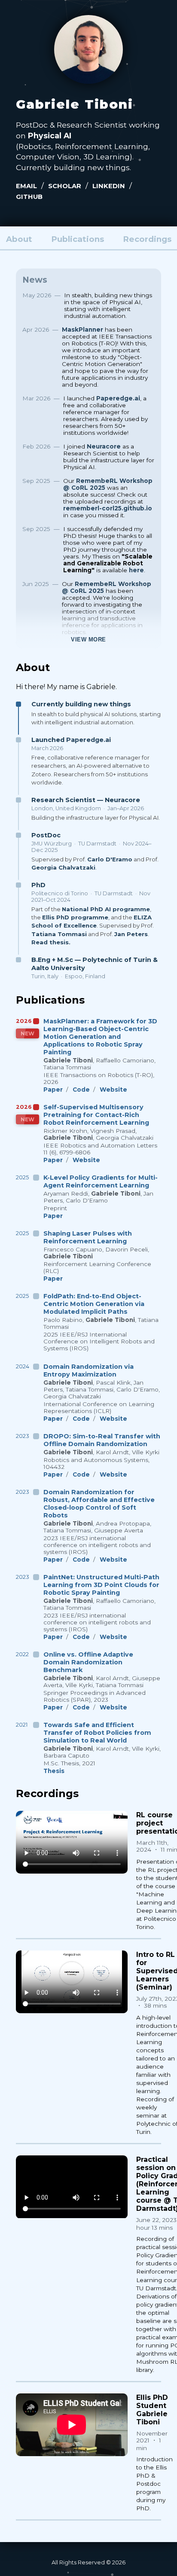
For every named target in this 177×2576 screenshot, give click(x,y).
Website (113, 1090)
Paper (53, 1090)
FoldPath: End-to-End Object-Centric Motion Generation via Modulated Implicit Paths (94, 1304)
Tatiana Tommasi (59, 934)
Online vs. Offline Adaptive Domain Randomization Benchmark (88, 1662)
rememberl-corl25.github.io (108, 508)
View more (88, 639)
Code (81, 1090)
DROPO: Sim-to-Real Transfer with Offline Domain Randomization (102, 1440)
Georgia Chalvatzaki (63, 867)
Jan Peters (131, 934)
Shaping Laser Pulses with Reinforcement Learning (88, 1237)
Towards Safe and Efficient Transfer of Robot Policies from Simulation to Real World (97, 1733)
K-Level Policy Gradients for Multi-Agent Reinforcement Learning (101, 1181)
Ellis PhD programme (75, 917)
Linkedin (109, 186)
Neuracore (104, 446)
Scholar (65, 186)
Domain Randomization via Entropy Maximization (88, 1370)
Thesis (54, 1771)
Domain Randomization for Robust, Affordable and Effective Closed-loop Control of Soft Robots (99, 1504)
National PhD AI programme (106, 909)
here (136, 570)
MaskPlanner (82, 330)
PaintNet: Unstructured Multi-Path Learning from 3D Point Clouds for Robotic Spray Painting (101, 1585)
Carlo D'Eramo (110, 859)
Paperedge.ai (118, 398)
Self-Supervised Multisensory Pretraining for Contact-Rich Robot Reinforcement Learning (96, 1115)
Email (26, 186)
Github (29, 197)
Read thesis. (51, 942)
